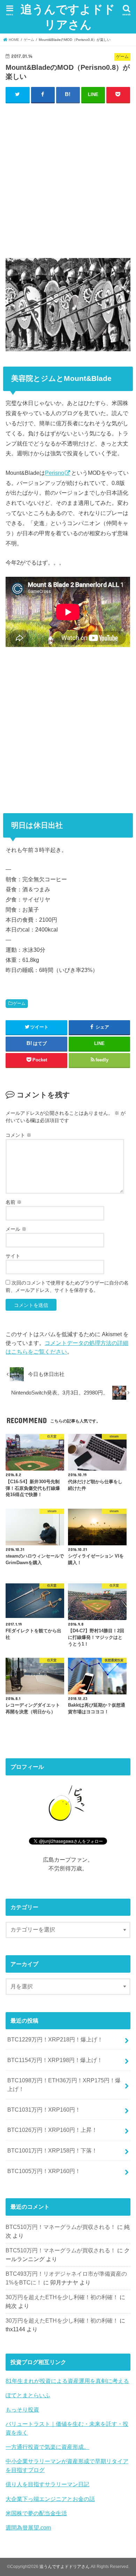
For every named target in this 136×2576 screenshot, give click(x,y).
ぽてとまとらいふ (28, 2395)
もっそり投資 (22, 2409)
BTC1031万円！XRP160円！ (44, 2110)
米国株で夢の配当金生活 (36, 2513)
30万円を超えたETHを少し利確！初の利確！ (62, 2297)
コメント (18, 1135)
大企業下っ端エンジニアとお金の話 (50, 2499)
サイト (13, 1256)
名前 (14, 1202)
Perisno (55, 473)
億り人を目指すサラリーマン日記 (47, 2484)
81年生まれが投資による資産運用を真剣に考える (67, 2381)
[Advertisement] (68, 179)
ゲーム (19, 1003)
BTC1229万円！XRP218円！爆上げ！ (55, 2039)
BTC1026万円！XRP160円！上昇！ (52, 2130)
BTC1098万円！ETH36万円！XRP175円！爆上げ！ (64, 2085)
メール (16, 1229)
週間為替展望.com (28, 2527)
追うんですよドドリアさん (68, 17)
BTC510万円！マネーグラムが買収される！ (61, 2227)
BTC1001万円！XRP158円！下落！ (52, 2150)
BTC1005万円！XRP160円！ (44, 2171)
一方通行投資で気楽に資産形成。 (47, 2447)
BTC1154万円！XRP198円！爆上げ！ (55, 2060)
